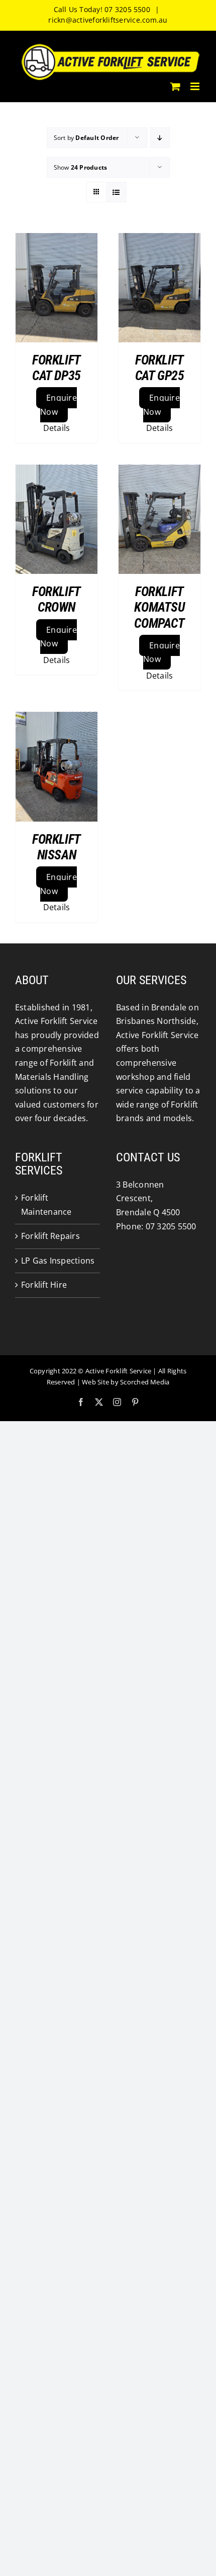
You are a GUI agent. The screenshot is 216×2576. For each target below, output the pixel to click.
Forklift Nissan (57, 847)
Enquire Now (59, 405)
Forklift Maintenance (46, 1205)
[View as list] (116, 192)
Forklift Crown (57, 599)
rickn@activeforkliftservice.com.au (108, 20)
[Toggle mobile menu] (196, 86)
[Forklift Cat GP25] (159, 288)
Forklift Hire (44, 1285)
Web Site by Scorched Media (126, 1382)
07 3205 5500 (171, 1226)
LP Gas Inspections (58, 1261)
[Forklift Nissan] (57, 766)
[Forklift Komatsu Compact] (159, 519)
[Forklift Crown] (57, 519)
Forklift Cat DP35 (57, 368)
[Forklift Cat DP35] (57, 288)
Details (57, 428)
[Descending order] (160, 138)
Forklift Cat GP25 (160, 368)
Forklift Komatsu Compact (159, 607)
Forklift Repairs (50, 1236)
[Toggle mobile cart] (175, 86)
